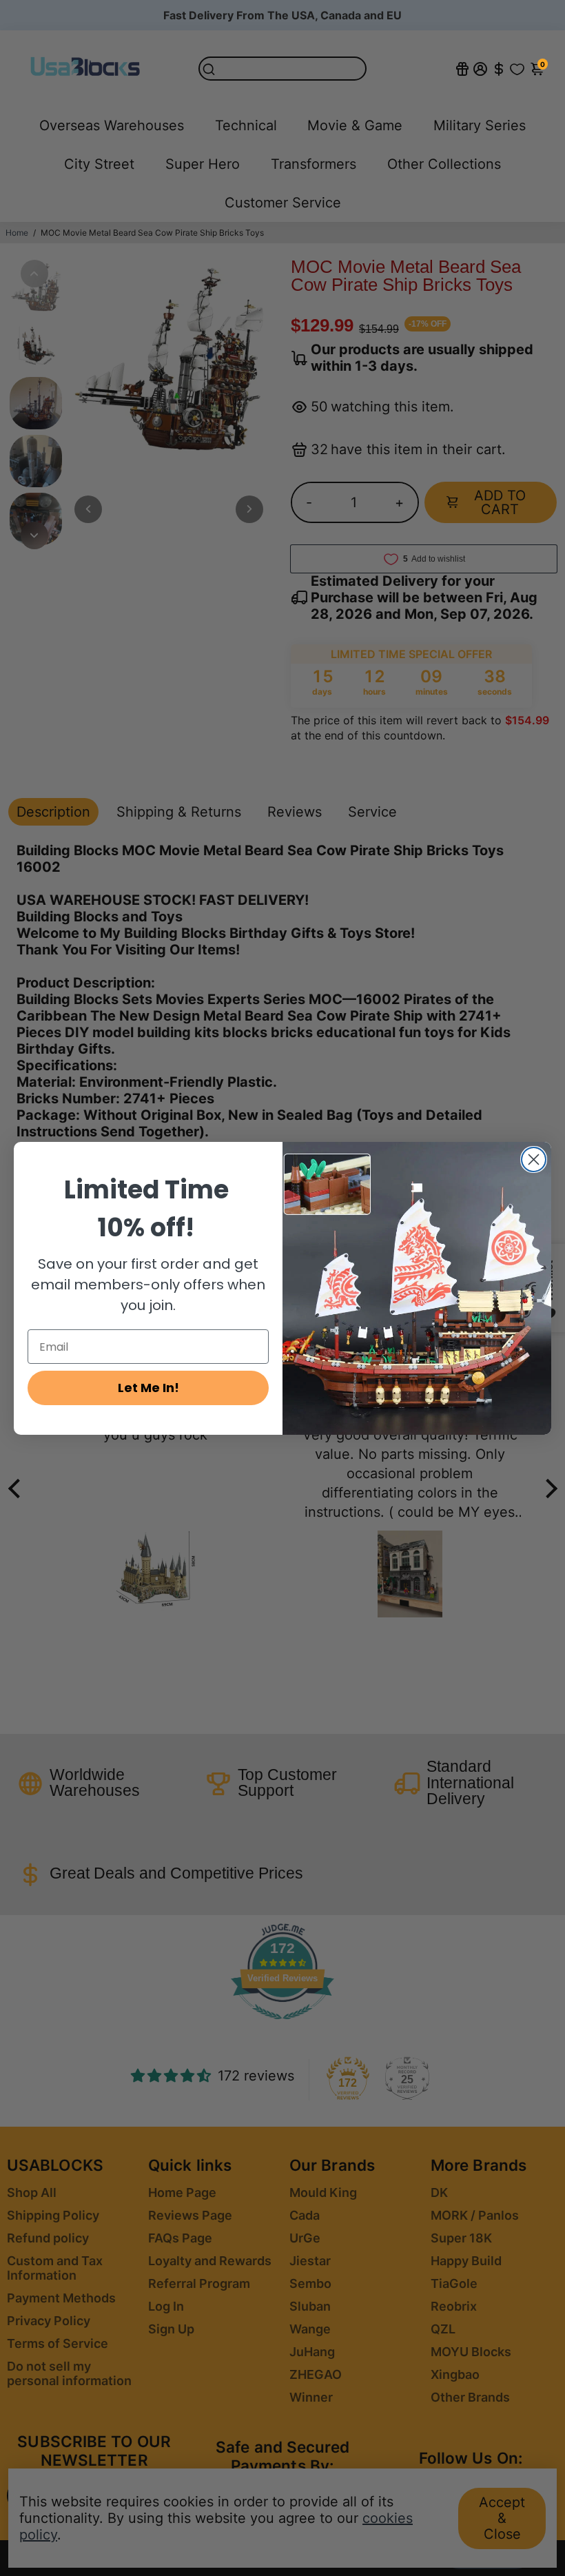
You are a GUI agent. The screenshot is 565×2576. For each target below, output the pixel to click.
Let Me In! (148, 1388)
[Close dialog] (534, 1159)
